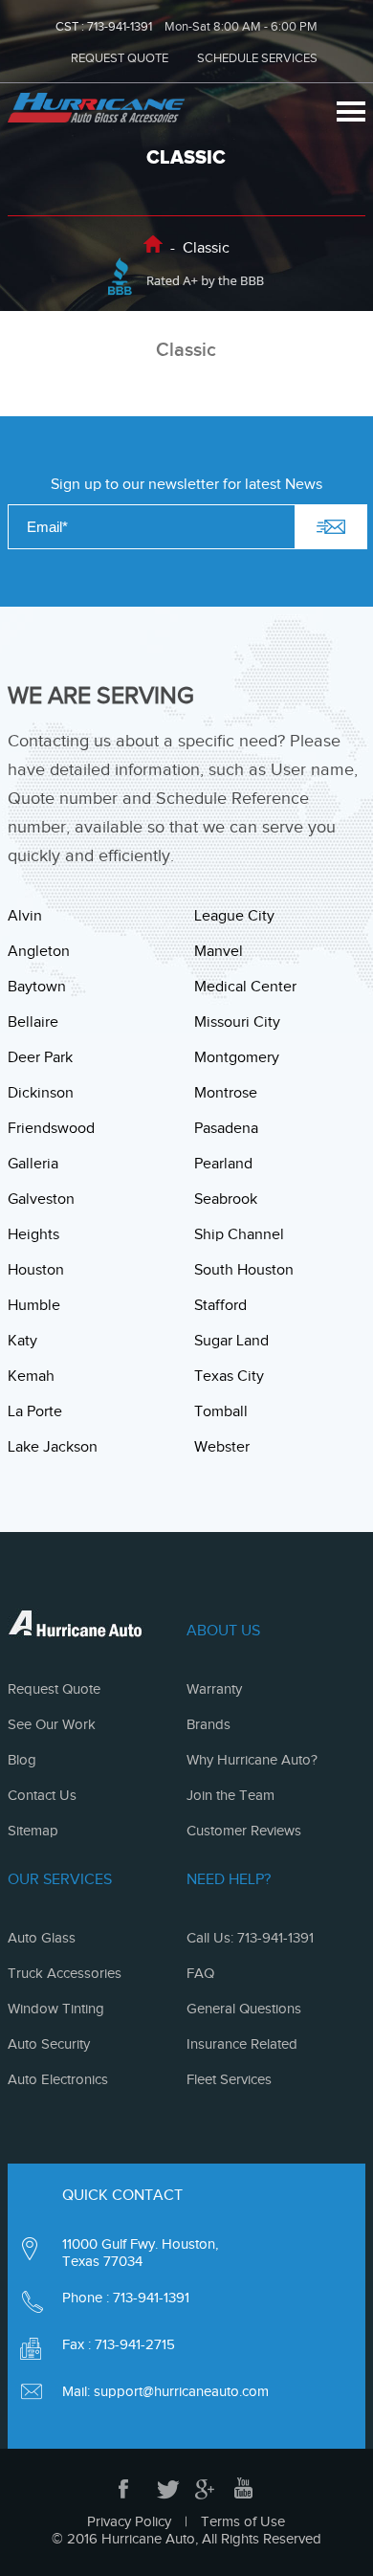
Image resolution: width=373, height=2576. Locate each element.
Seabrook (226, 1199)
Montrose (226, 1093)
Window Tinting (56, 2009)
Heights (33, 1234)
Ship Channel (239, 1234)
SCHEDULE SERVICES (257, 58)
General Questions (244, 2009)
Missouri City (237, 1022)
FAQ (200, 1973)
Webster (222, 1447)
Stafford (220, 1305)
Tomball (221, 1411)
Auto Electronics (58, 2079)
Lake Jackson (53, 1447)
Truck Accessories (65, 1973)
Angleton (39, 951)
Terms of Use (243, 2521)
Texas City (229, 1376)
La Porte (35, 1411)
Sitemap (33, 1831)
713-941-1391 (120, 26)
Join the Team (230, 1795)
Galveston (41, 1199)
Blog (22, 1760)
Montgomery (237, 1057)
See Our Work (52, 1724)
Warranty (214, 1689)
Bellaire (33, 1022)
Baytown (37, 987)
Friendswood (51, 1128)
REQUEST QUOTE (120, 58)
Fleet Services (229, 2079)
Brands (208, 1724)
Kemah (31, 1376)
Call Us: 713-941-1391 (250, 1938)
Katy (22, 1341)
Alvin (25, 916)
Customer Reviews (244, 1831)
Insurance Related (242, 2044)
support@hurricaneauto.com (181, 2391)
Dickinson (41, 1093)
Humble (34, 1305)
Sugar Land (231, 1341)
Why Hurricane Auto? (252, 1760)
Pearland (223, 1164)
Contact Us (42, 1795)
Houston (36, 1270)
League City (234, 916)
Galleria (33, 1164)
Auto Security (49, 2044)
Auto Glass (42, 1938)
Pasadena (226, 1128)
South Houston (244, 1270)
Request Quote (54, 1689)
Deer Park (40, 1057)
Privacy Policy (129, 2521)
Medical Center (245, 987)
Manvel (219, 951)
